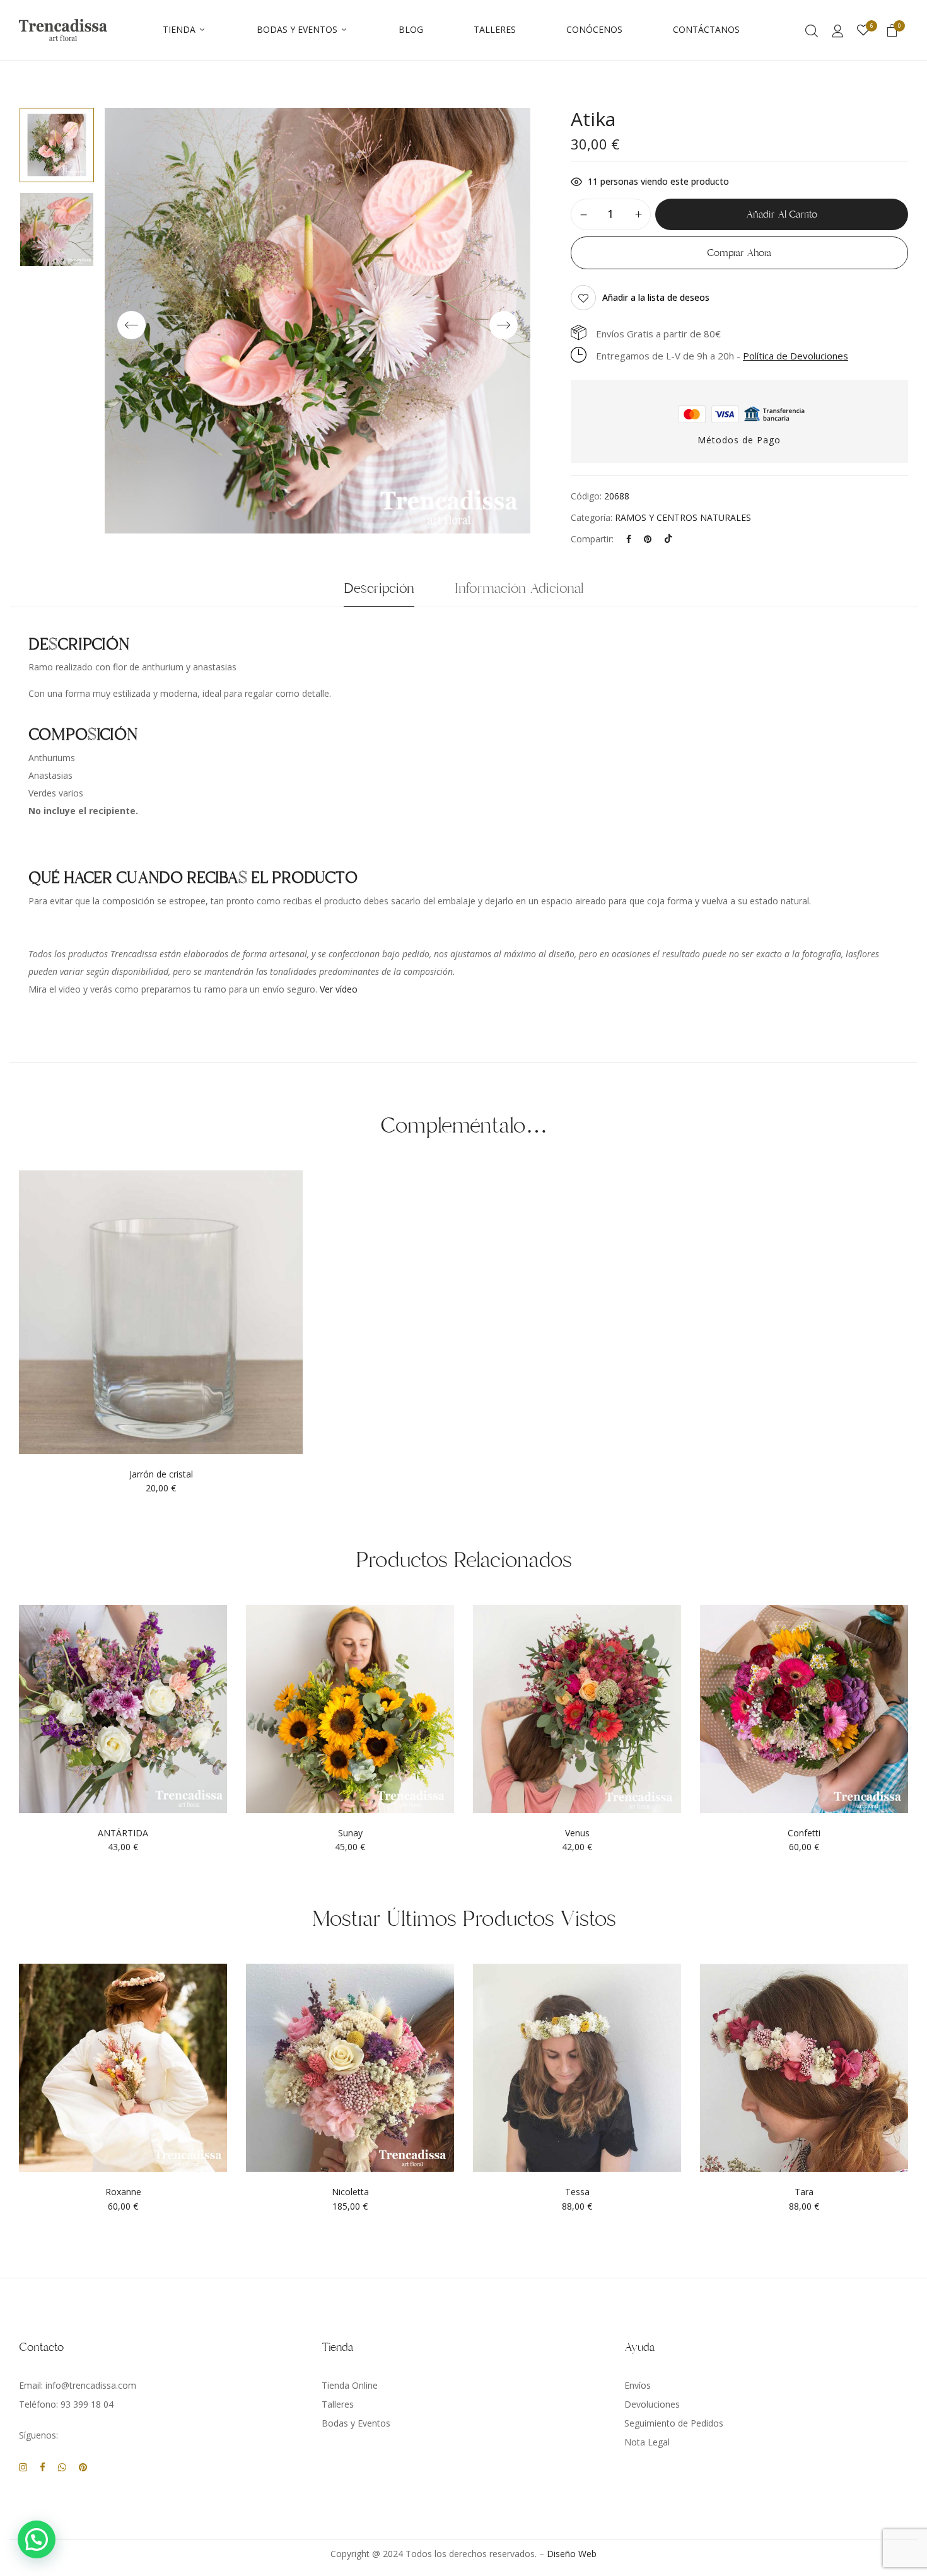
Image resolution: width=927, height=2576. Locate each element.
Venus (577, 1833)
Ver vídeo (339, 989)
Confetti (804, 1833)
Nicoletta (350, 2192)
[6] (863, 31)
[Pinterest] (648, 539)
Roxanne (123, 2192)
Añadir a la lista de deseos (656, 297)
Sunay (350, 1833)
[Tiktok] (668, 539)
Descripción (379, 588)
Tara (804, 2192)
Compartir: (592, 539)
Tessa (577, 2192)
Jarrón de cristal (161, 1475)
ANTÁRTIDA (123, 1833)
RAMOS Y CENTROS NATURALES (683, 517)
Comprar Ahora (739, 253)
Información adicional (519, 588)
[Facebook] (629, 539)
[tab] (379, 592)
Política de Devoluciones (796, 356)
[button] (892, 32)
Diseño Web (572, 2554)
